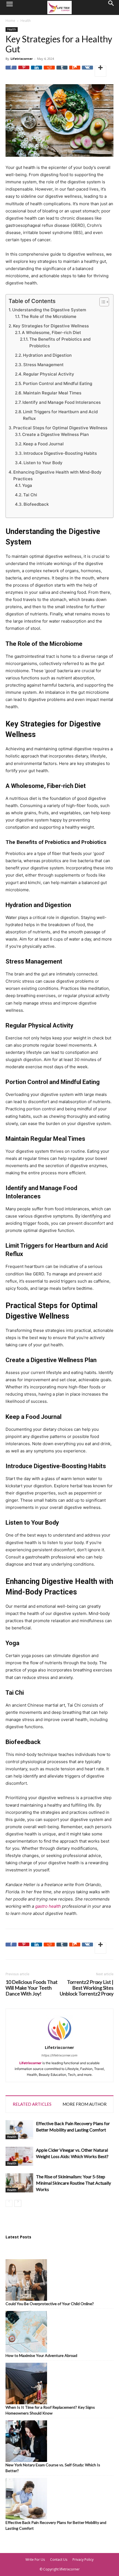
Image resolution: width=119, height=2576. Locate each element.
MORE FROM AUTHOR (85, 2104)
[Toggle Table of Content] (101, 302)
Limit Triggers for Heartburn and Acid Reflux (60, 415)
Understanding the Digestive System (49, 310)
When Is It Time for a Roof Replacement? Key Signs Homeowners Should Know (50, 2410)
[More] (100, 71)
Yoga (27, 485)
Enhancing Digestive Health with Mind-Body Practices (57, 475)
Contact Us (59, 2560)
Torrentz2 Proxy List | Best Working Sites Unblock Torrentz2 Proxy (87, 1988)
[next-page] (18, 2203)
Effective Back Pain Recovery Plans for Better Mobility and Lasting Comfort (56, 2525)
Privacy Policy (83, 2560)
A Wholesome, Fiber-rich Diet (51, 332)
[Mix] (75, 71)
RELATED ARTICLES (32, 2104)
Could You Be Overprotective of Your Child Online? (50, 2304)
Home (10, 21)
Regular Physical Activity (49, 374)
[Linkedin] (37, 71)
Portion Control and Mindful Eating (58, 383)
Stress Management (43, 365)
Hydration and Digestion (47, 355)
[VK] (87, 71)
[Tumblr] (62, 71)
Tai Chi (30, 495)
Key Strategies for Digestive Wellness (51, 326)
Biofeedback (36, 504)
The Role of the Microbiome (49, 316)
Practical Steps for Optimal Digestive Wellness (60, 428)
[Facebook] (11, 71)
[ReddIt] (49, 71)
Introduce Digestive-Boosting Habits (60, 453)
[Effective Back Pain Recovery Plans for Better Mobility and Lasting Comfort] (19, 2130)
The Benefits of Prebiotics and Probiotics (60, 342)
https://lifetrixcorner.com (59, 2055)
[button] (9, 7)
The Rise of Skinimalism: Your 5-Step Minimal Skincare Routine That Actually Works (73, 2183)
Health (26, 21)
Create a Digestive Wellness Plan (55, 434)
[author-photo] (59, 2041)
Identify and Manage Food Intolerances (62, 402)
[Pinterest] (24, 71)
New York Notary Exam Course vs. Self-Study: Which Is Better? (53, 2468)
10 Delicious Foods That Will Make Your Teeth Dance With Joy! (32, 1988)
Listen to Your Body (43, 463)
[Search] (111, 7)
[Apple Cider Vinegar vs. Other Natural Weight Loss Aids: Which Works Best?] (19, 2156)
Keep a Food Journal (43, 444)
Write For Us (35, 2560)
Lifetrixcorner (22, 59)
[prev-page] (9, 2203)
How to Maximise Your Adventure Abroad (41, 2355)
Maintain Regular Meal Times (52, 393)
